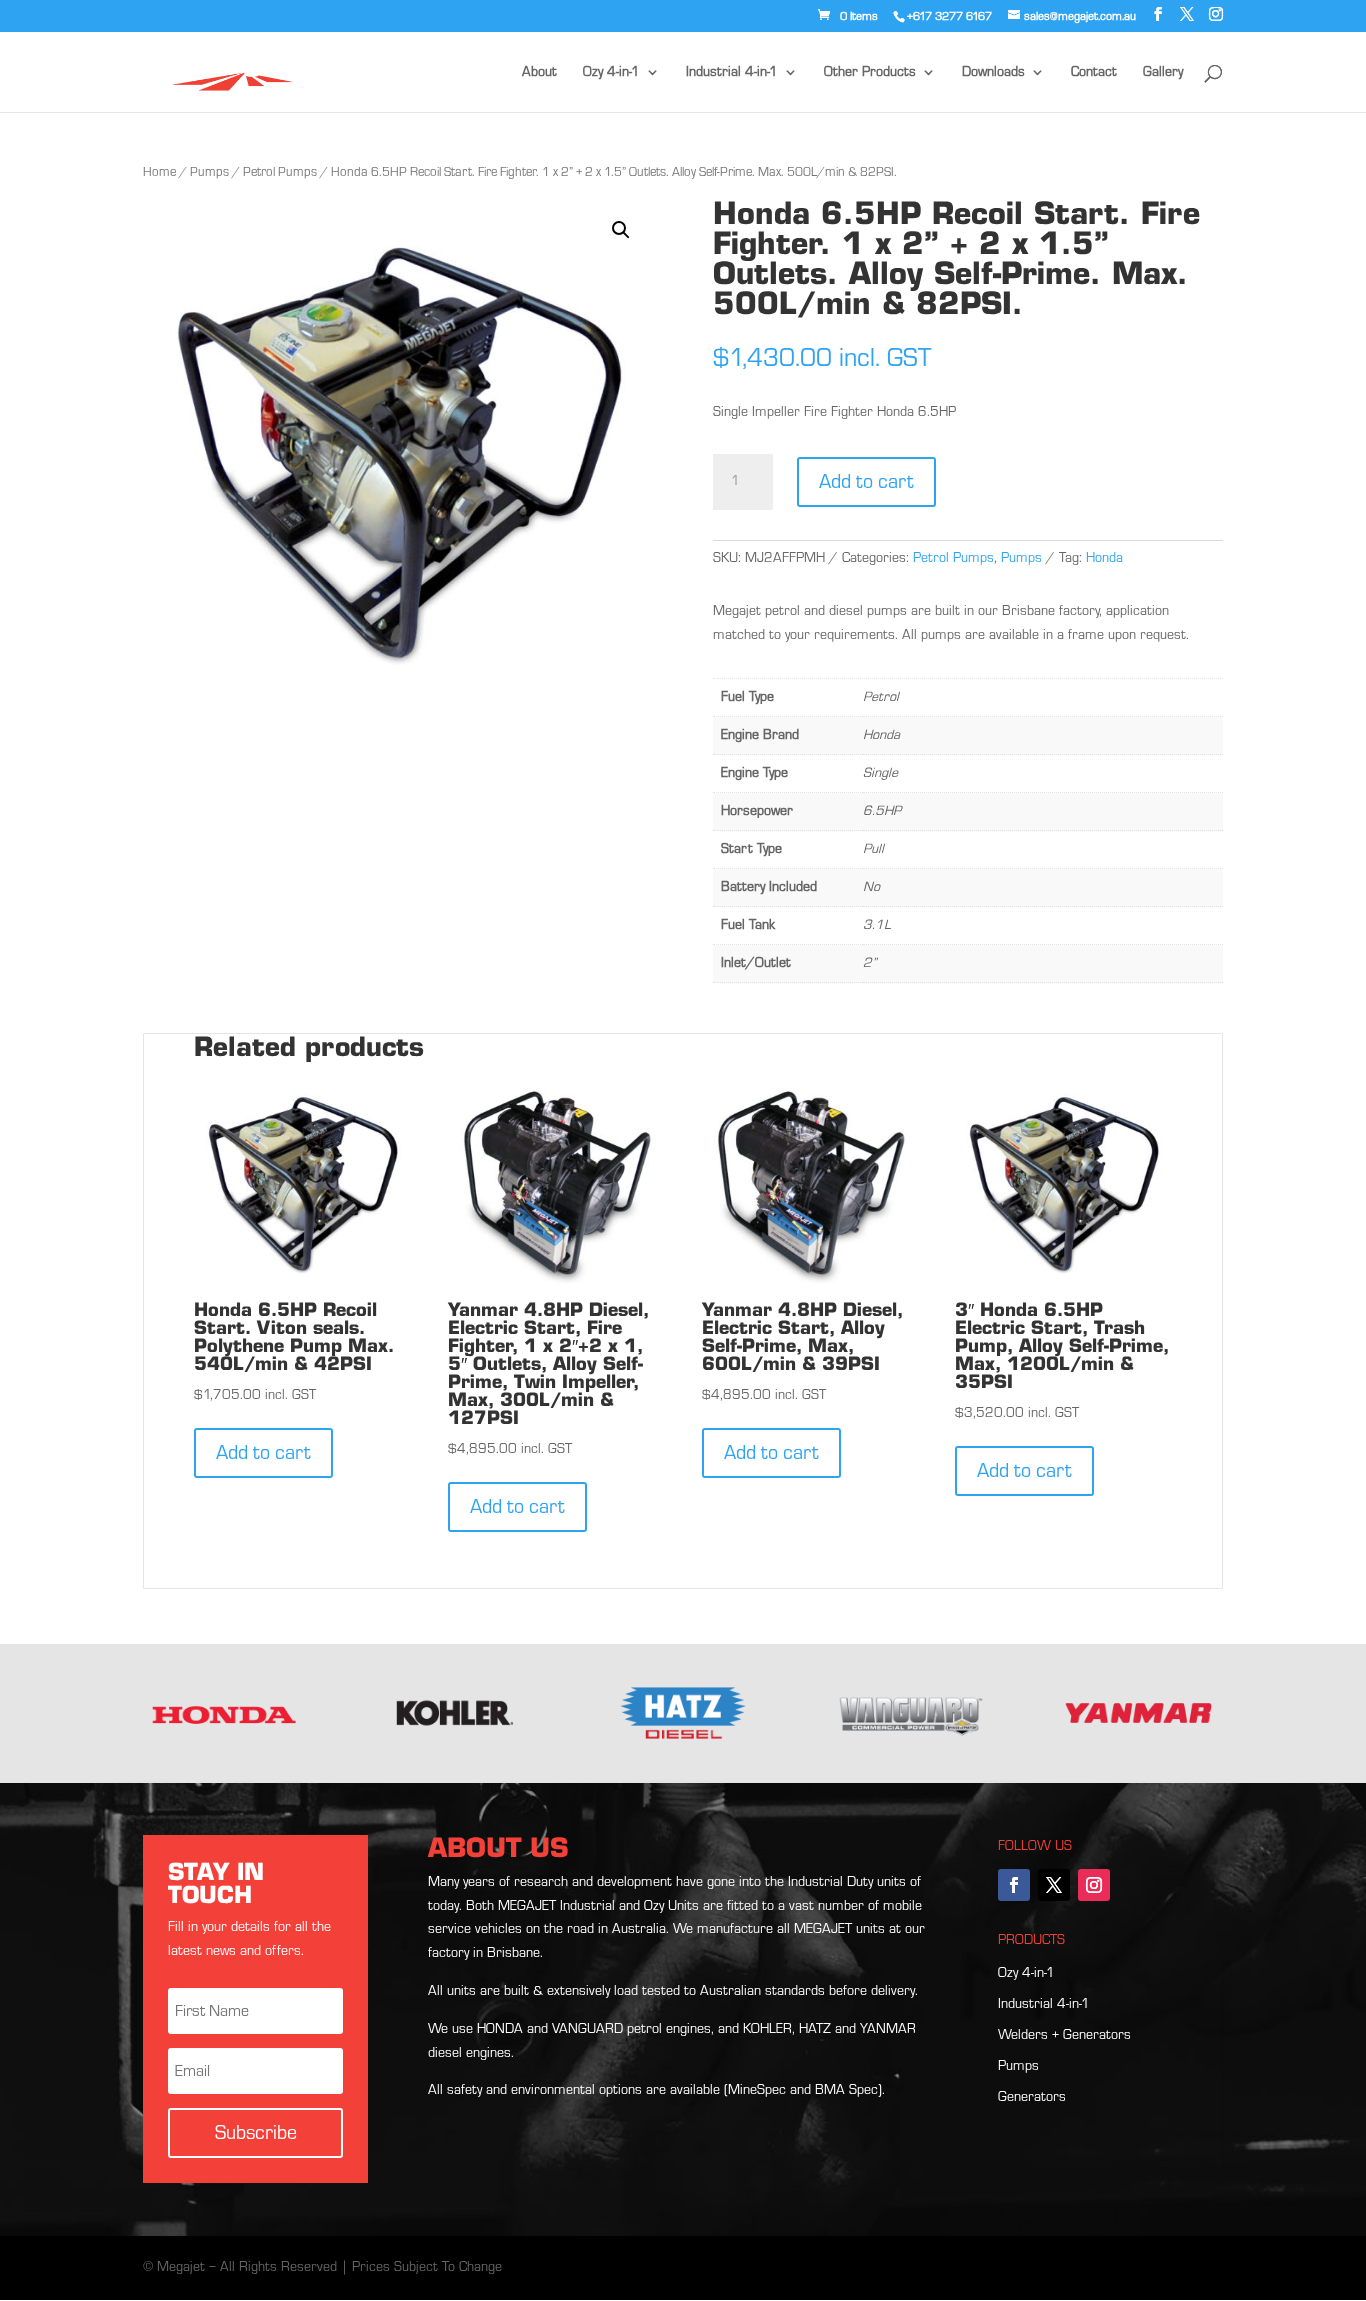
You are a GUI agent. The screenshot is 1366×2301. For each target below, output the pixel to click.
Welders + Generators (1064, 2035)
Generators (1032, 2097)
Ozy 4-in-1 (611, 72)
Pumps (209, 172)
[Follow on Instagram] (1094, 1885)
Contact (1094, 72)
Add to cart (866, 482)
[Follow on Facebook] (1014, 1885)
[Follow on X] (1054, 1885)
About (539, 72)
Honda (1104, 558)
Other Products (870, 72)
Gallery (1163, 72)
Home (159, 172)
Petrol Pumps (280, 172)
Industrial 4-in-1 (732, 72)
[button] (621, 230)
